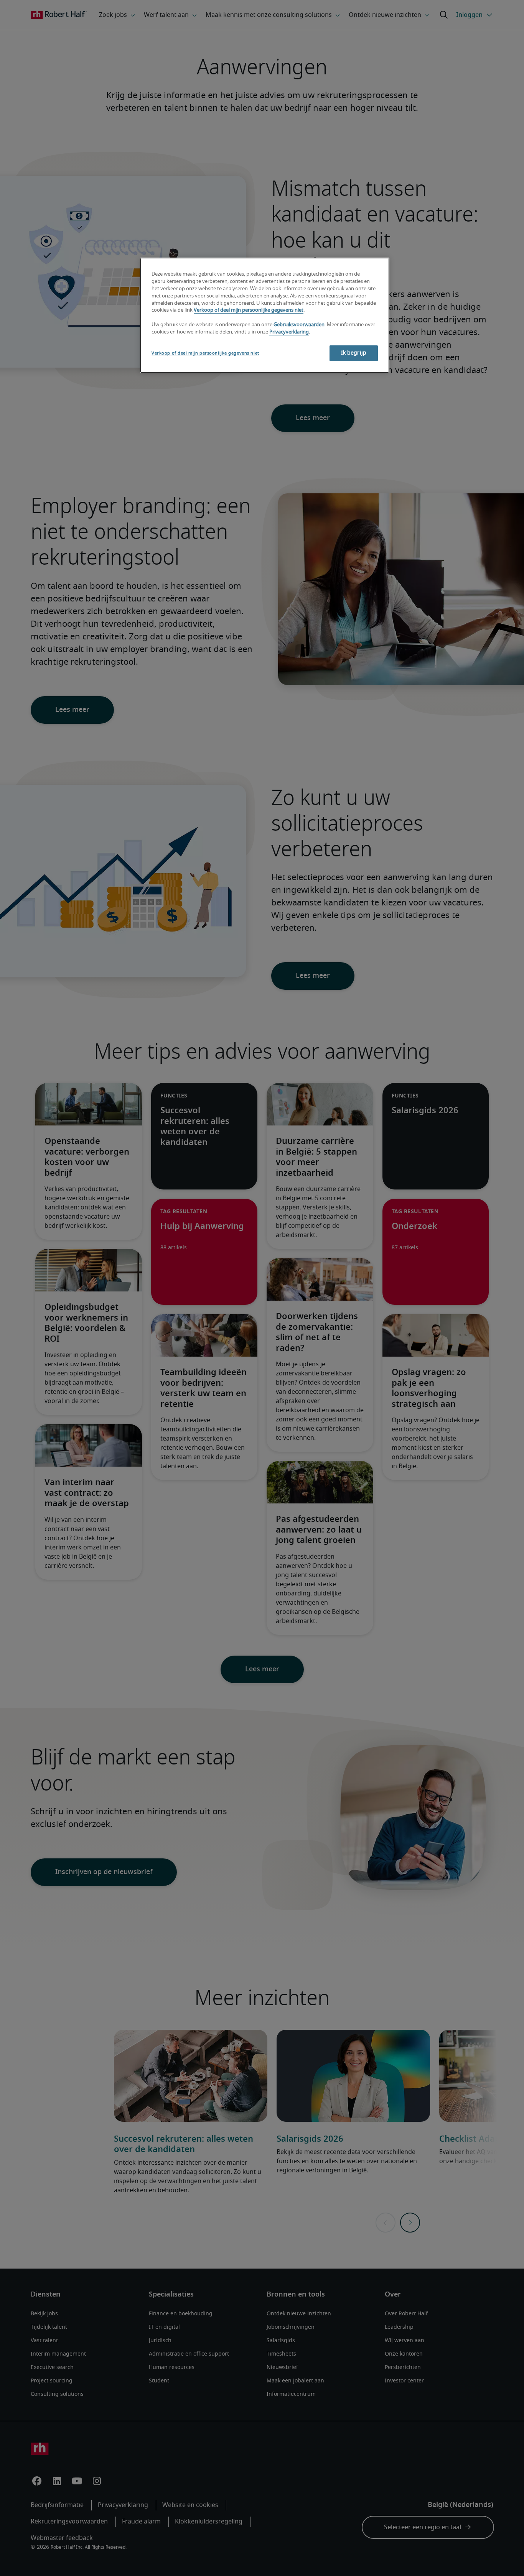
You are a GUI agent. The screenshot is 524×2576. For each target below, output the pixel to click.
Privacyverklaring (289, 332)
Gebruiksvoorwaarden (299, 325)
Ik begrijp (354, 353)
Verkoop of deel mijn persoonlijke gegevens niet (249, 310)
